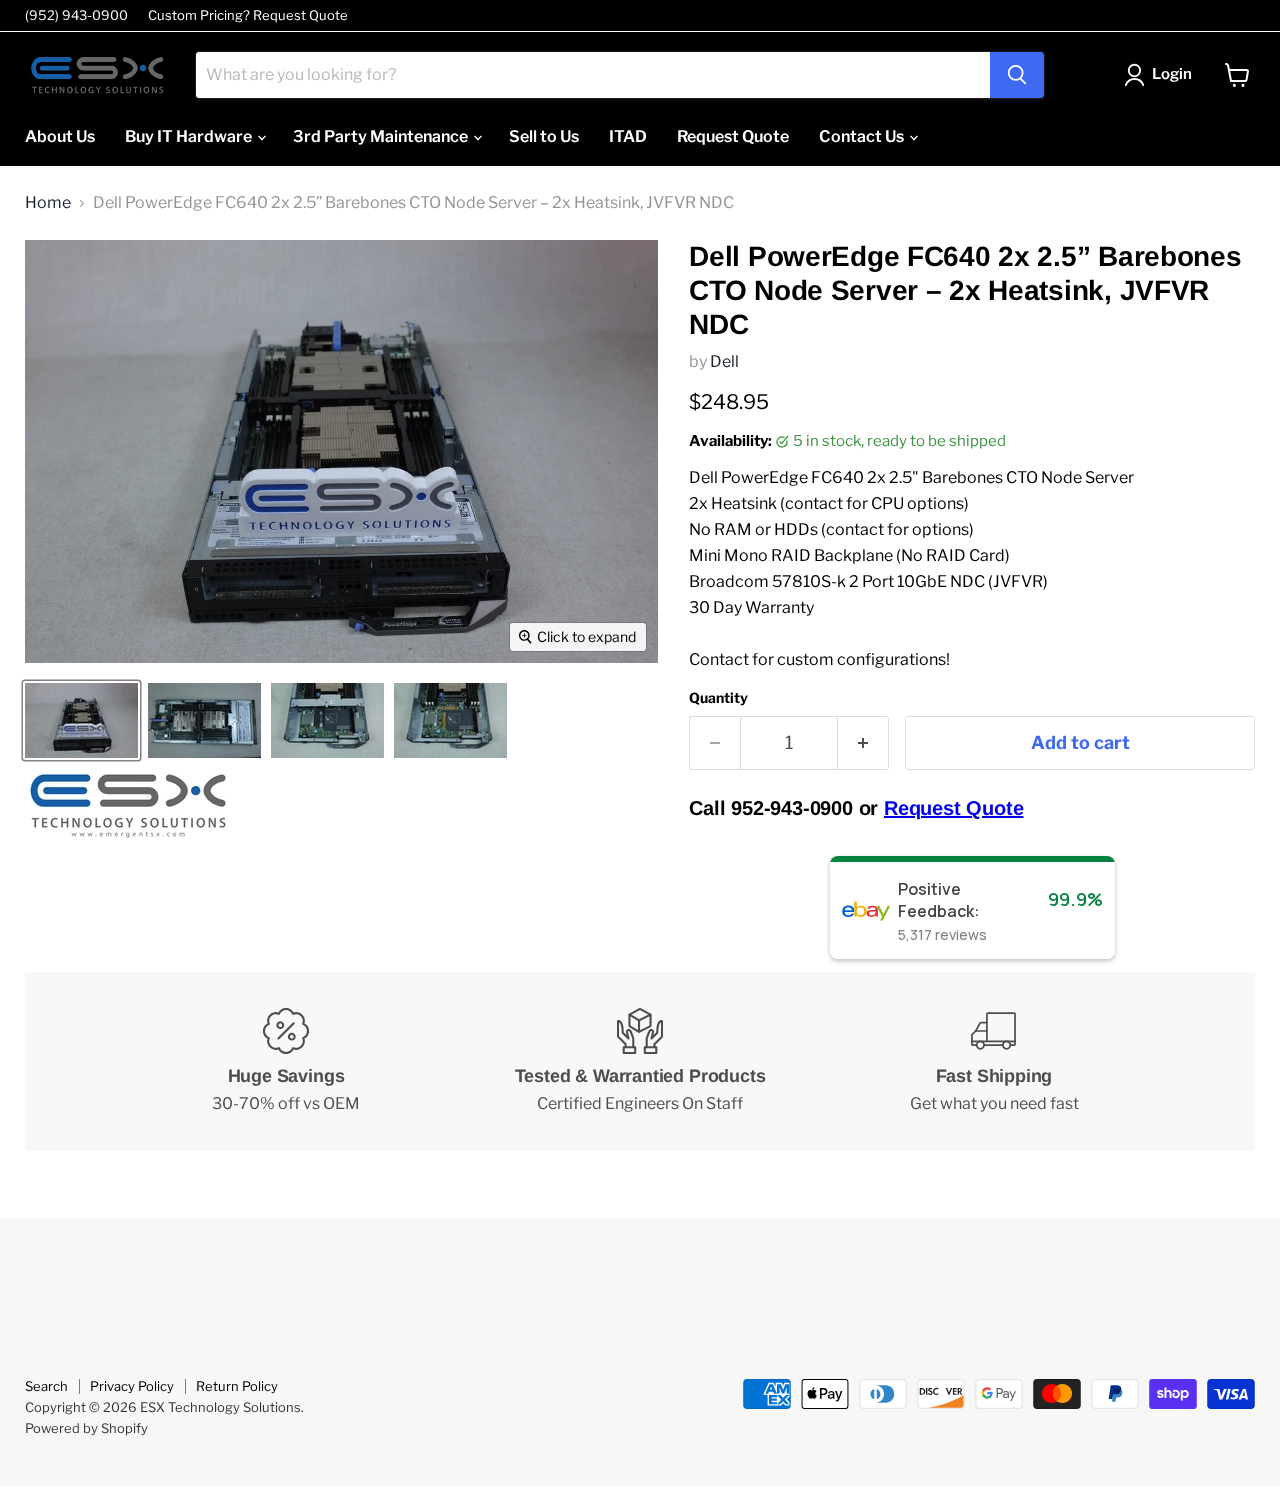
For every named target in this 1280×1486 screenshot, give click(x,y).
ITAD (628, 136)
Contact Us (863, 136)
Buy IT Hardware (190, 136)
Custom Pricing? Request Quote (248, 15)
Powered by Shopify (86, 1428)
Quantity (718, 698)
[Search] (1017, 75)
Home (48, 203)
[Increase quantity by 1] (863, 743)
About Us (60, 136)
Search (46, 1386)
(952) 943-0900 (76, 15)
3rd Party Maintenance (382, 136)
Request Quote (733, 136)
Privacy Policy (132, 1386)
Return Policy (237, 1386)
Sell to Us (544, 136)
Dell (724, 361)
